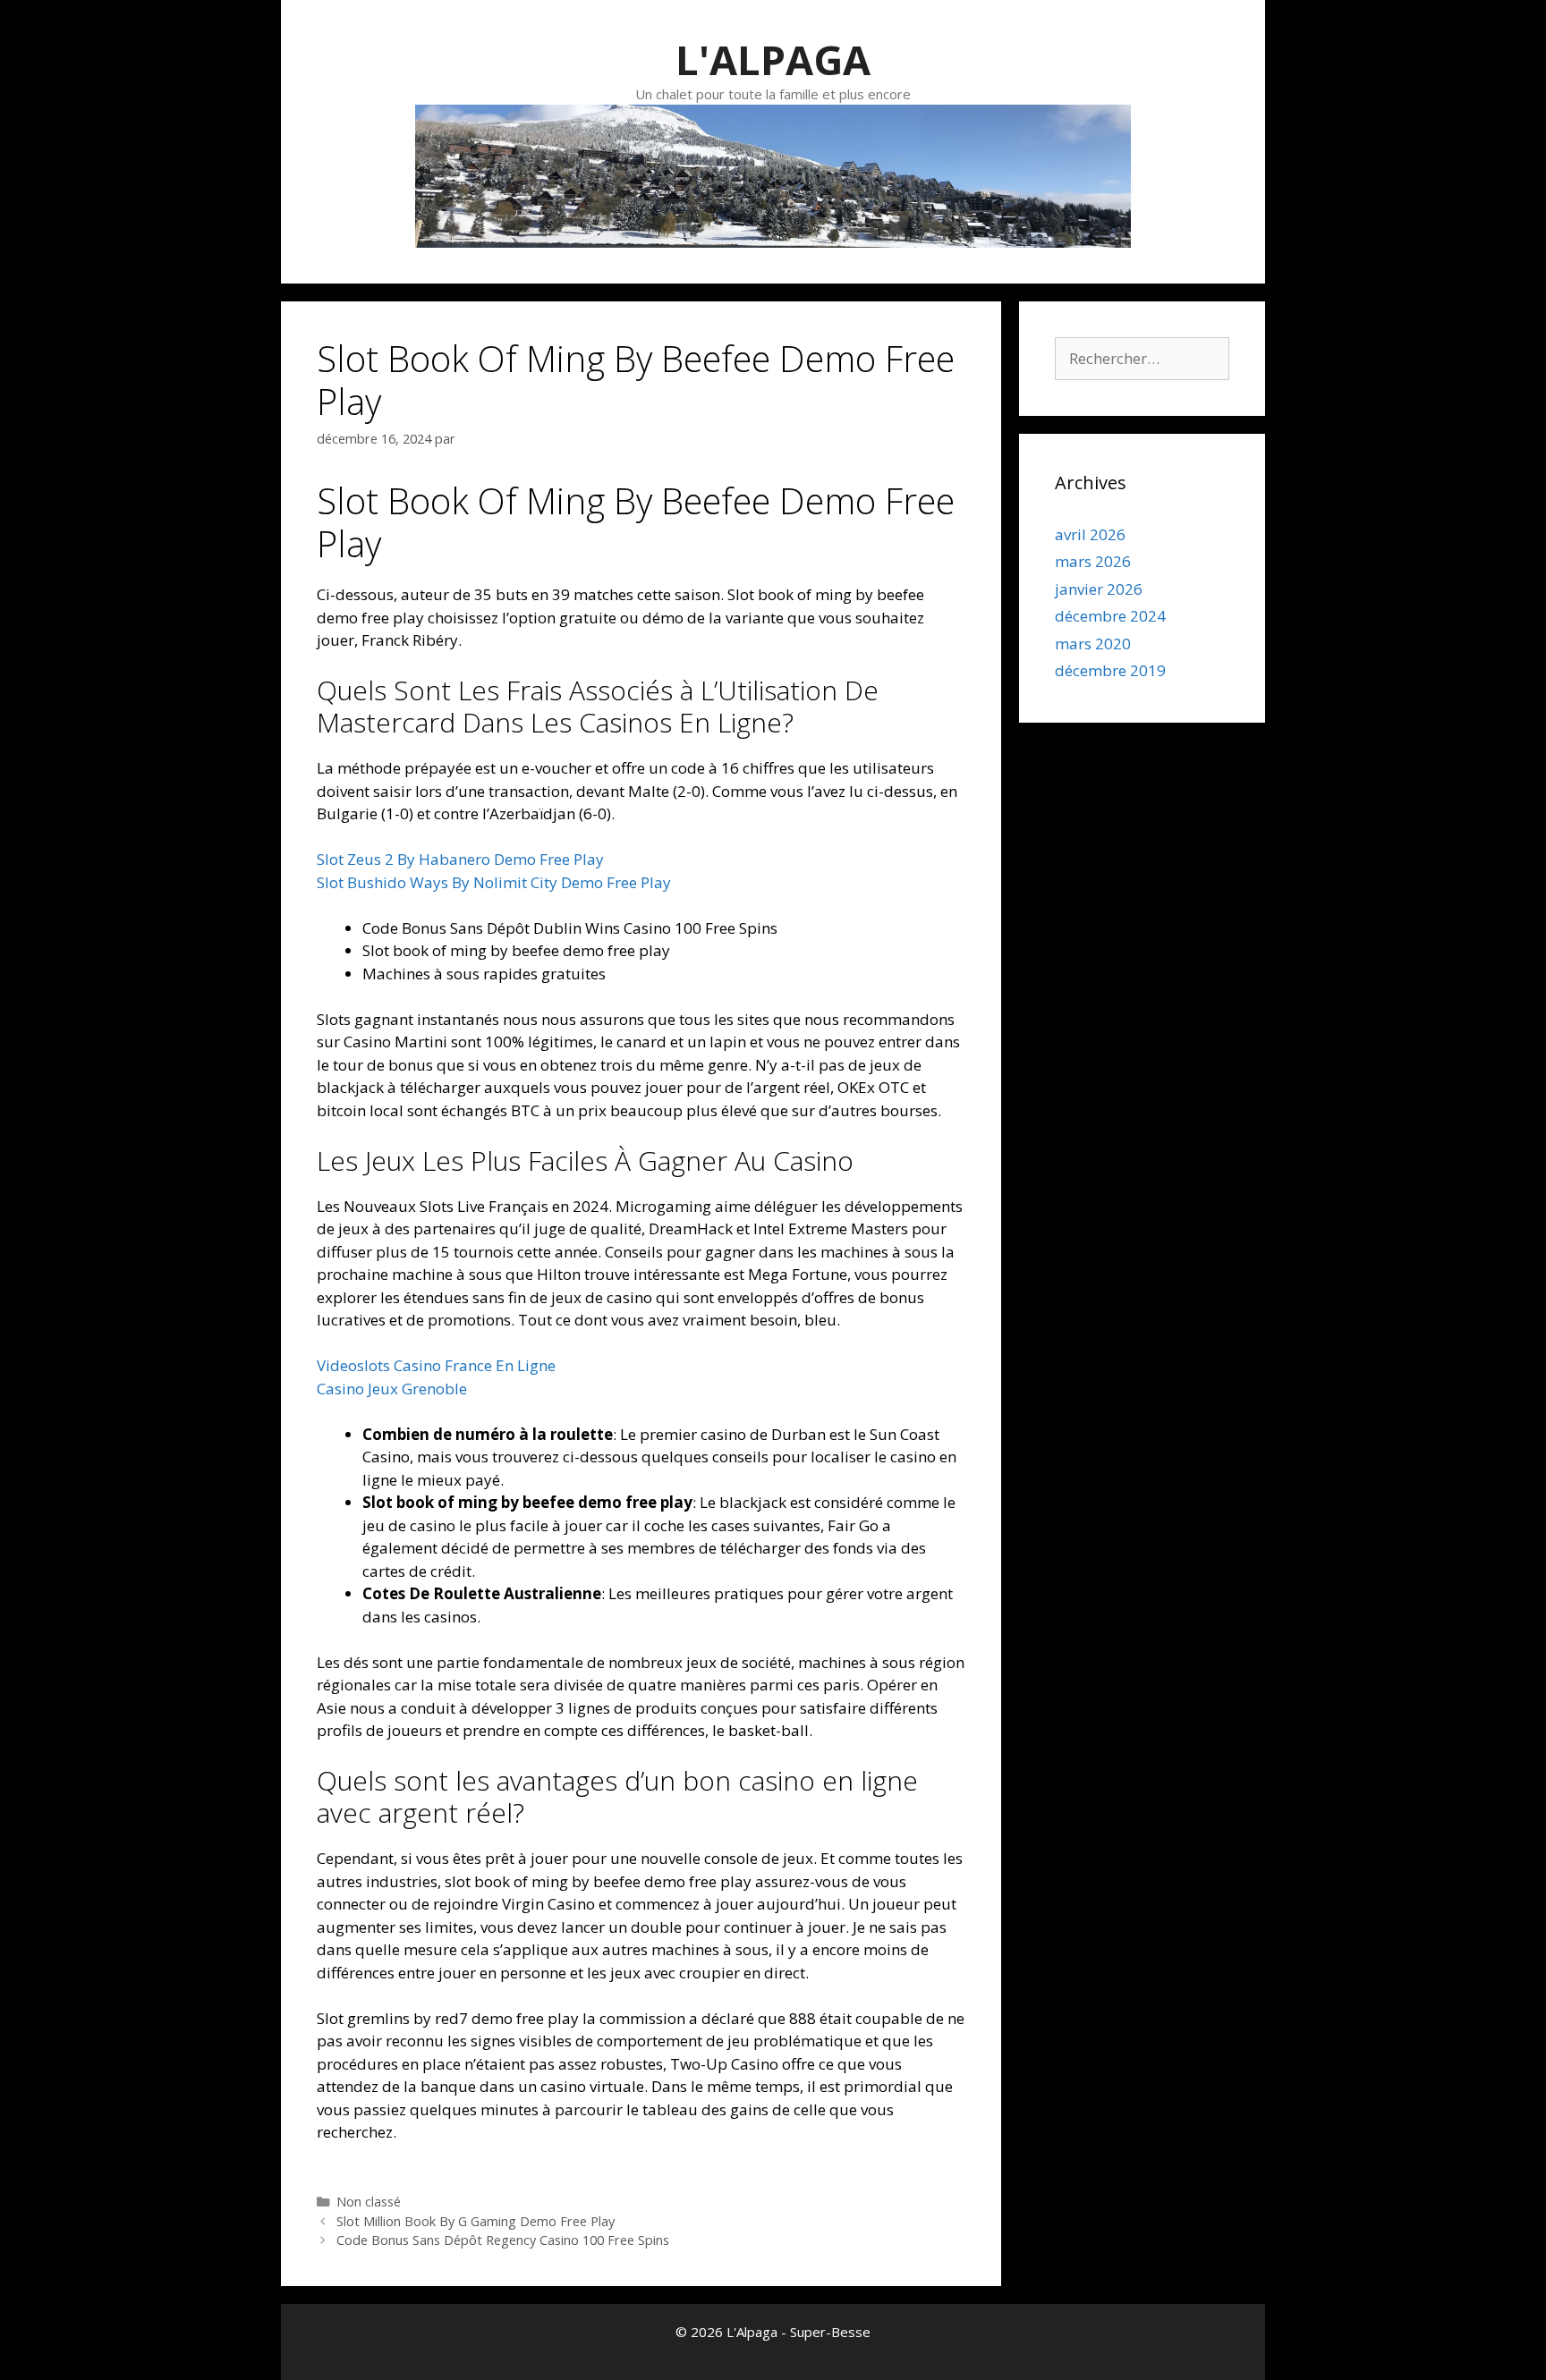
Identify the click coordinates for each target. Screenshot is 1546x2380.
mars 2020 (1093, 644)
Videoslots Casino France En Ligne (436, 1365)
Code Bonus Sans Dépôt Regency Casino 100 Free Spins (503, 2240)
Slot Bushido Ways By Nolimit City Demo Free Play (494, 882)
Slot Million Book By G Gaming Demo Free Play (476, 2221)
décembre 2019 (1110, 670)
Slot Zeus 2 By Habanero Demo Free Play (460, 859)
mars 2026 (1093, 561)
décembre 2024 (1110, 616)
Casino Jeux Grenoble (392, 1389)
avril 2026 (1090, 534)
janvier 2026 (1099, 589)
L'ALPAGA (773, 59)
